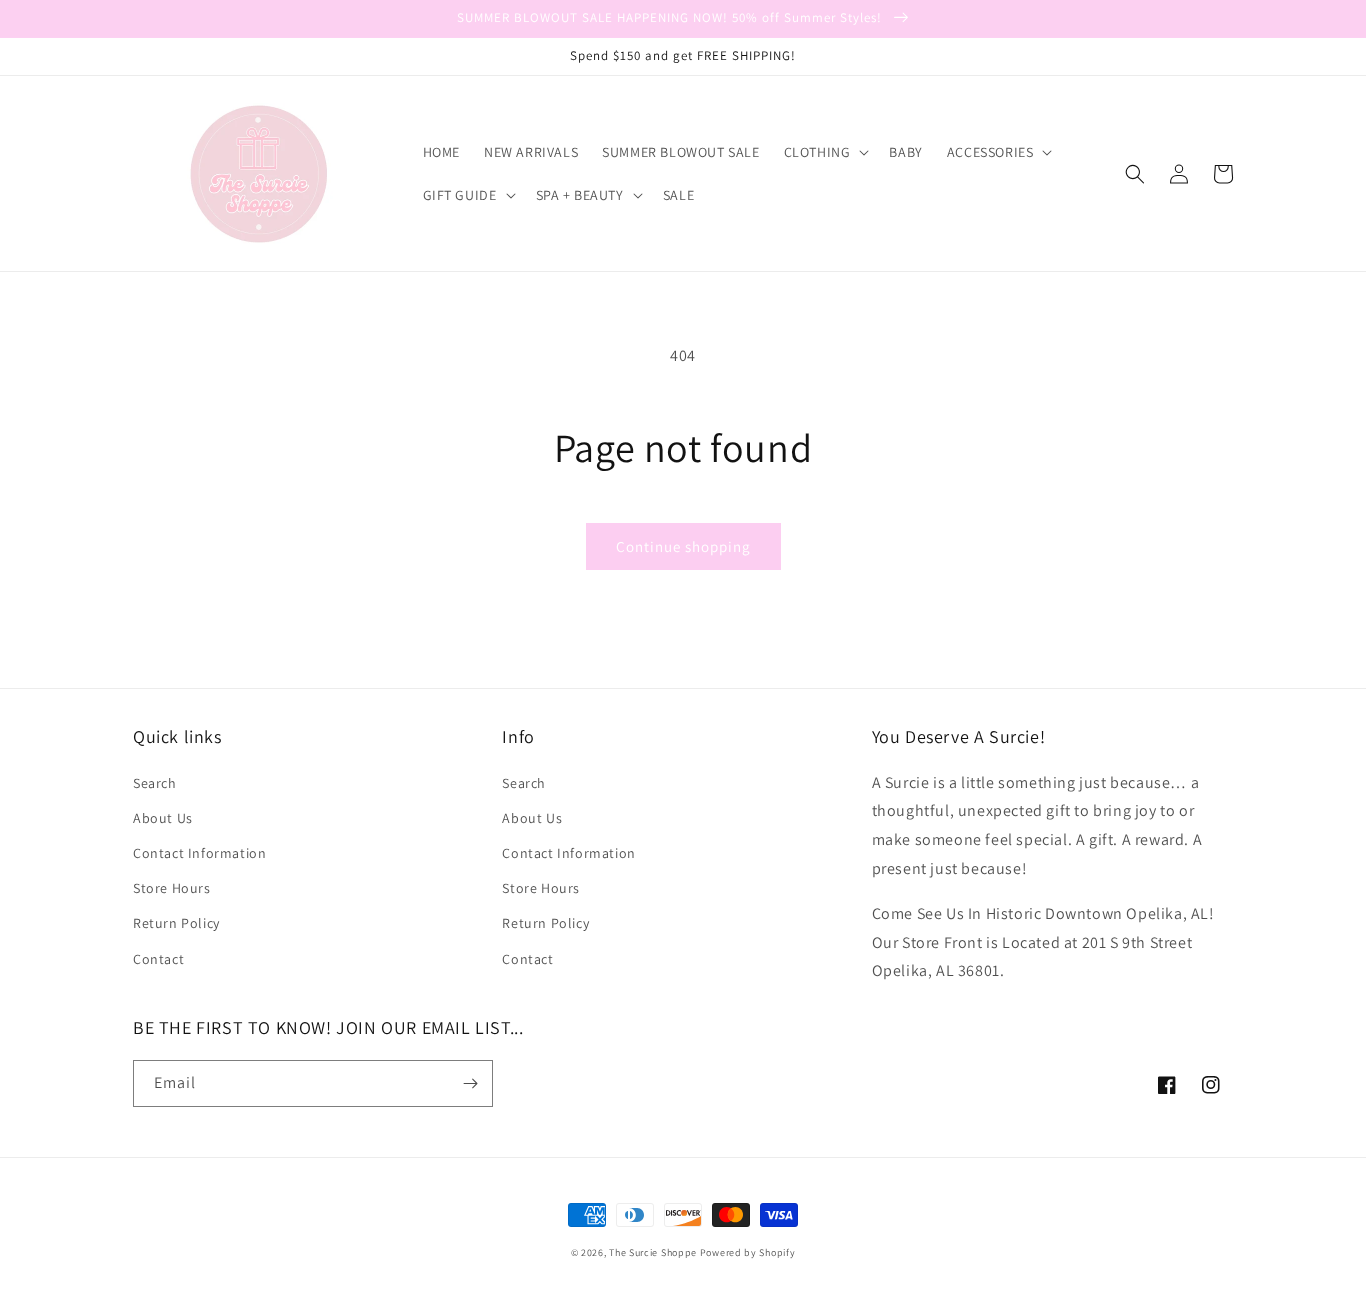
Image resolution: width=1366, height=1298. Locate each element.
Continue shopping (683, 546)
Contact (158, 959)
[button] (825, 152)
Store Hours (172, 888)
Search (155, 783)
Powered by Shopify (748, 1252)
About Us (163, 818)
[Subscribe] (470, 1083)
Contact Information (199, 853)
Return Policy (176, 923)
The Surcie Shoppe (653, 1252)
